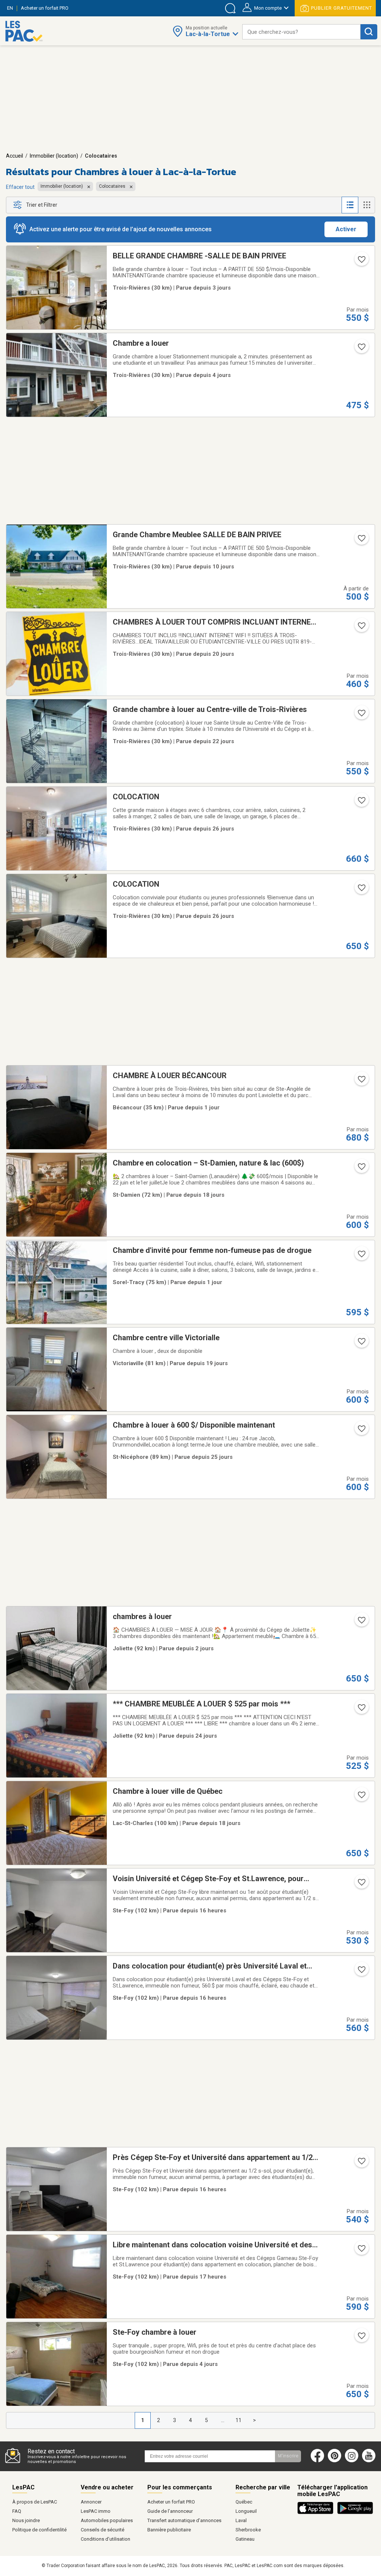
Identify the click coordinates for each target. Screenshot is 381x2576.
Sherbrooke (248, 2530)
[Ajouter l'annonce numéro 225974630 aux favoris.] (361, 1081)
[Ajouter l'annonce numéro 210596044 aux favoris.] (361, 541)
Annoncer (91, 2502)
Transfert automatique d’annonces (184, 2520)
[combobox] (301, 32)
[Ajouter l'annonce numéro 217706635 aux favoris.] (361, 1431)
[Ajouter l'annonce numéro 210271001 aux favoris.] (361, 715)
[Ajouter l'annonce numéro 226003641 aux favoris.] (361, 1885)
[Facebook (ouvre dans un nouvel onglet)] (317, 2461)
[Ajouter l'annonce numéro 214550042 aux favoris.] (361, 628)
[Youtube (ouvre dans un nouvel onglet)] (370, 2461)
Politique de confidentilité (39, 2530)
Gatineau (245, 2539)
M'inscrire (288, 2456)
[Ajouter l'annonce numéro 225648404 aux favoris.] (361, 262)
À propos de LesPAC (35, 2502)
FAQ (17, 2511)
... (223, 2420)
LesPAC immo (96, 2511)
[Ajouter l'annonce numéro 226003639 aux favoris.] (361, 2163)
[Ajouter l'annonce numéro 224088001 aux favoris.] (361, 1622)
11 (238, 2420)
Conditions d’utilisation (105, 2539)
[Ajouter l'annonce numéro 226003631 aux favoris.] (361, 2251)
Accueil (15, 156)
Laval (241, 2520)
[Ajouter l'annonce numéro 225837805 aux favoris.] (361, 2338)
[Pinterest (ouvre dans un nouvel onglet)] (334, 2461)
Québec (244, 2502)
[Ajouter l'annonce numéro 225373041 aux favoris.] (361, 1797)
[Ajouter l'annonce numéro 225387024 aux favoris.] (361, 1344)
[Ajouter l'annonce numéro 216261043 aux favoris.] (361, 1169)
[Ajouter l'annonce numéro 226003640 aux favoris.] (361, 1972)
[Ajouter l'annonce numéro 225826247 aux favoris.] (361, 349)
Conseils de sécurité (103, 2530)
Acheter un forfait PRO (171, 2502)
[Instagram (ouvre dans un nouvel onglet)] (352, 2461)
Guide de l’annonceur (170, 2511)
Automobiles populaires (107, 2520)
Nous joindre (26, 2520)
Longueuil (246, 2511)
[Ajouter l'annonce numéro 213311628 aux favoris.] (361, 890)
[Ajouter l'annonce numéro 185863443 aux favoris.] (361, 1710)
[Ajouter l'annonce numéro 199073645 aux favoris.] (361, 803)
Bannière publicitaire (169, 2530)
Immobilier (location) (54, 156)
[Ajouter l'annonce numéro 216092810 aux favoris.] (361, 1256)
